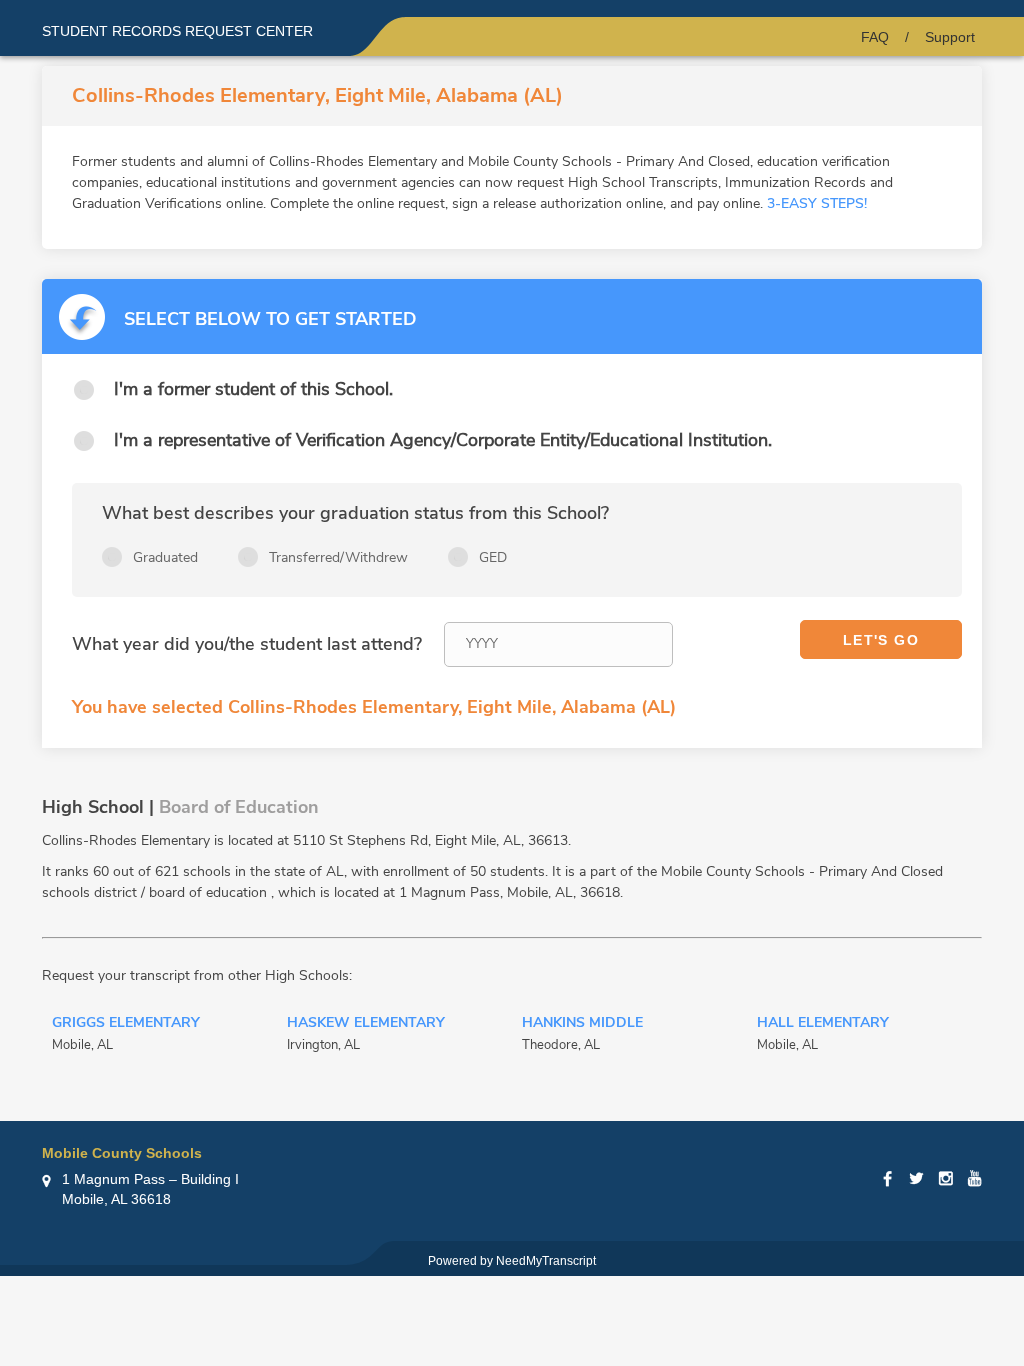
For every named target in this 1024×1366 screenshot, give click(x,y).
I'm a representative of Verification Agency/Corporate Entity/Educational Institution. (443, 440)
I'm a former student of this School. (253, 389)
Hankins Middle (582, 1024)
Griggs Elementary (126, 1024)
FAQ (875, 37)
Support (950, 37)
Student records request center (177, 31)
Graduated (165, 557)
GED (493, 557)
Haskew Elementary (366, 1024)
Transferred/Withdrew (338, 557)
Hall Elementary (823, 1024)
